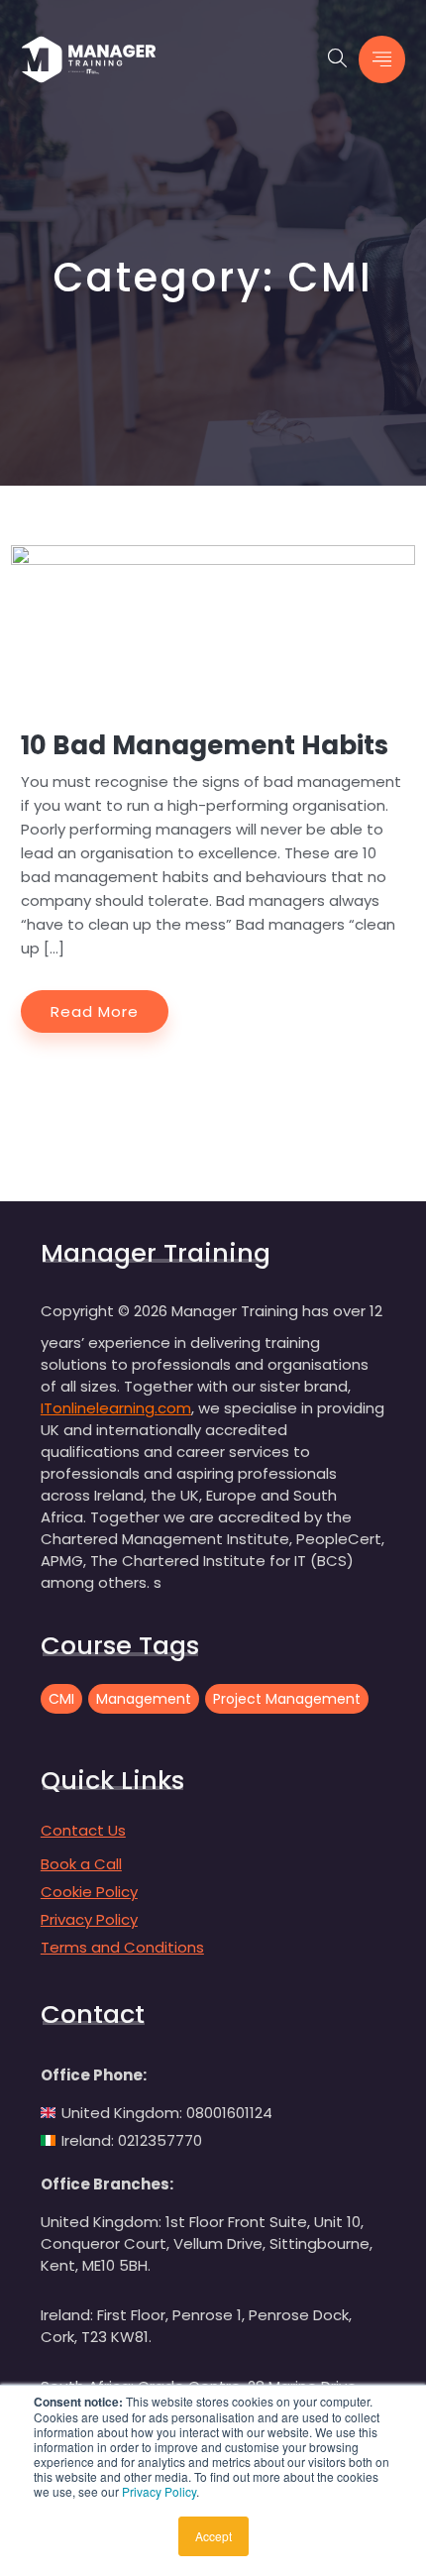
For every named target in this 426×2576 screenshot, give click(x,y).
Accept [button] (213, 2536)
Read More (95, 1011)
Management (144, 1699)
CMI (61, 1699)
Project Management (287, 1699)
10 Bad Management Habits (205, 745)
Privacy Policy (159, 2491)
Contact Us (83, 1830)
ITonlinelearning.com (116, 1408)
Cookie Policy (89, 1892)
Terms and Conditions (122, 1947)
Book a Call (81, 1864)
